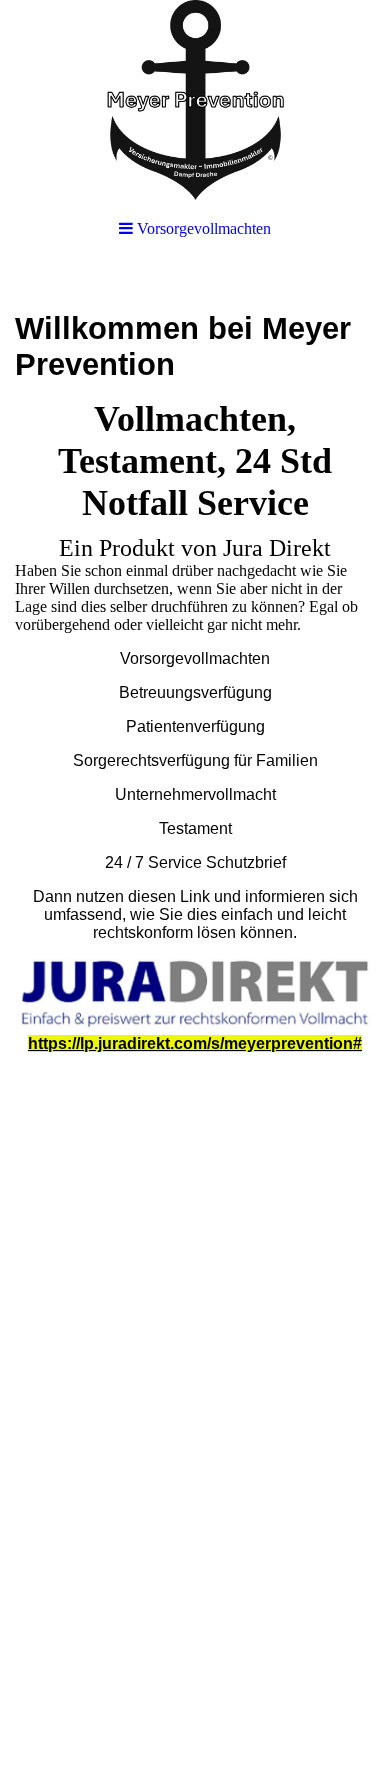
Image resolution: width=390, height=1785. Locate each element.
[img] (195, 100)
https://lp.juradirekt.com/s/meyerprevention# (195, 1043)
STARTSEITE (99, 1716)
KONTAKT (305, 1735)
